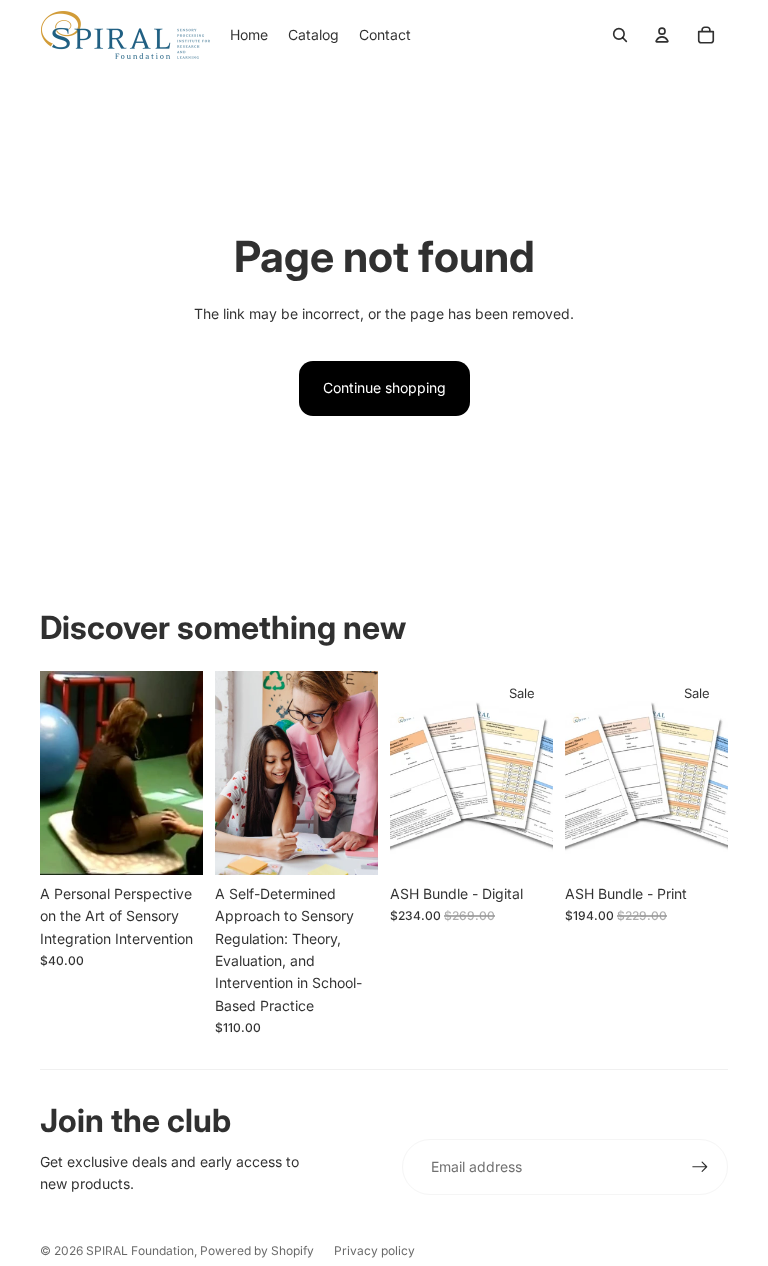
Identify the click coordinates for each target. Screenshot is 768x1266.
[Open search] (620, 35)
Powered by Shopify (257, 1250)
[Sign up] (700, 1167)
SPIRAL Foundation (140, 1250)
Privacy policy (374, 1250)
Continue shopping (384, 387)
